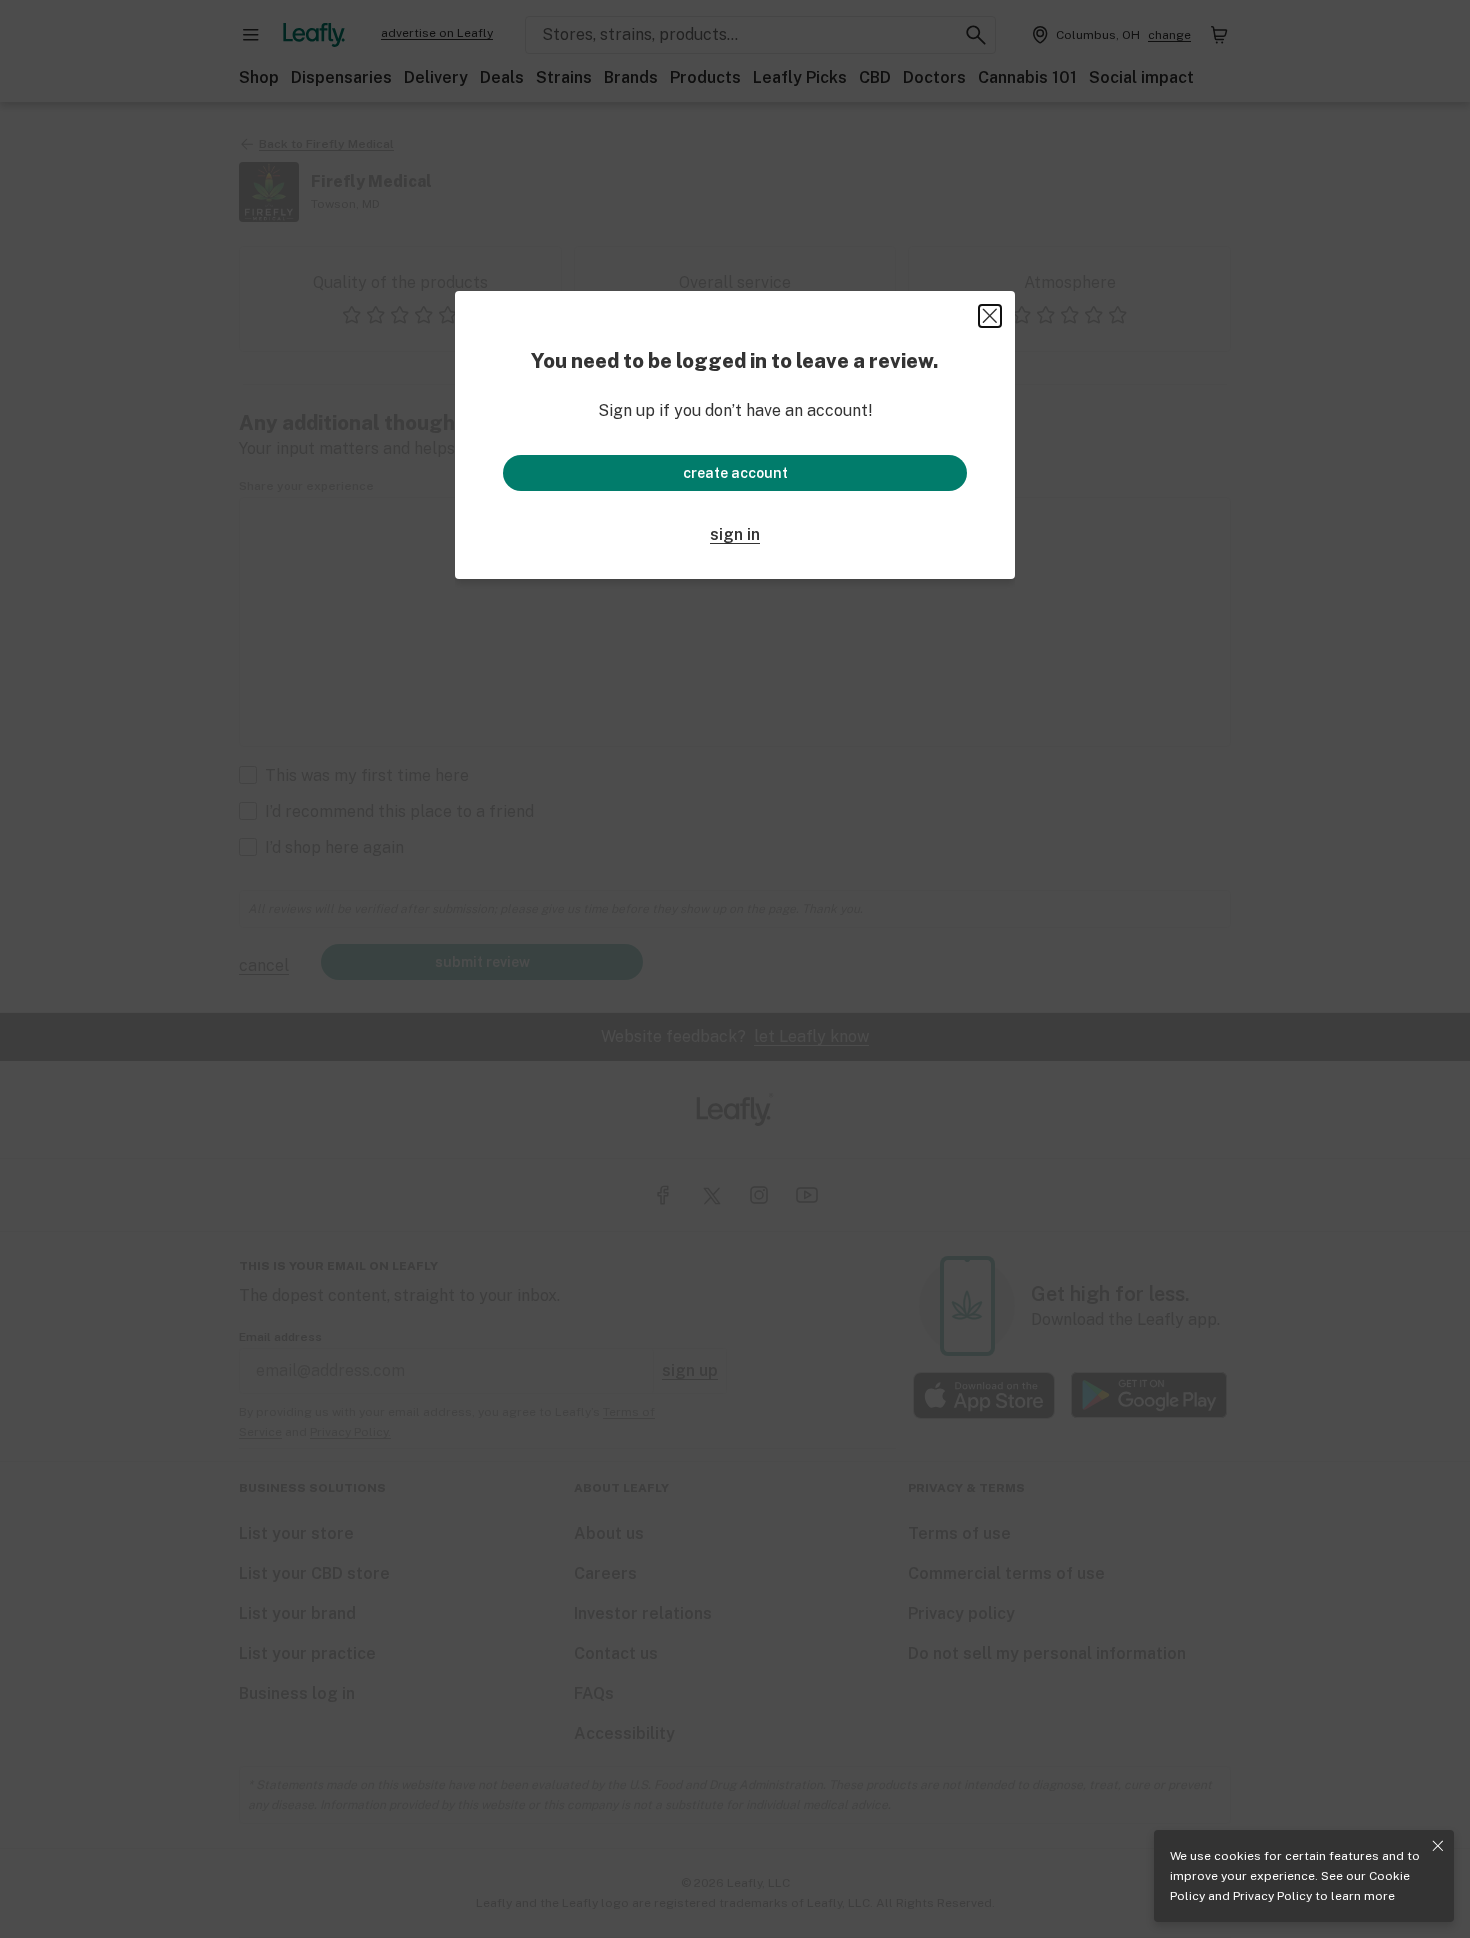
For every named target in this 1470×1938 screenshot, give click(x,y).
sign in (735, 534)
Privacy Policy (1272, 1896)
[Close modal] (990, 316)
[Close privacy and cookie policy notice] (1438, 1846)
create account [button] (735, 473)
